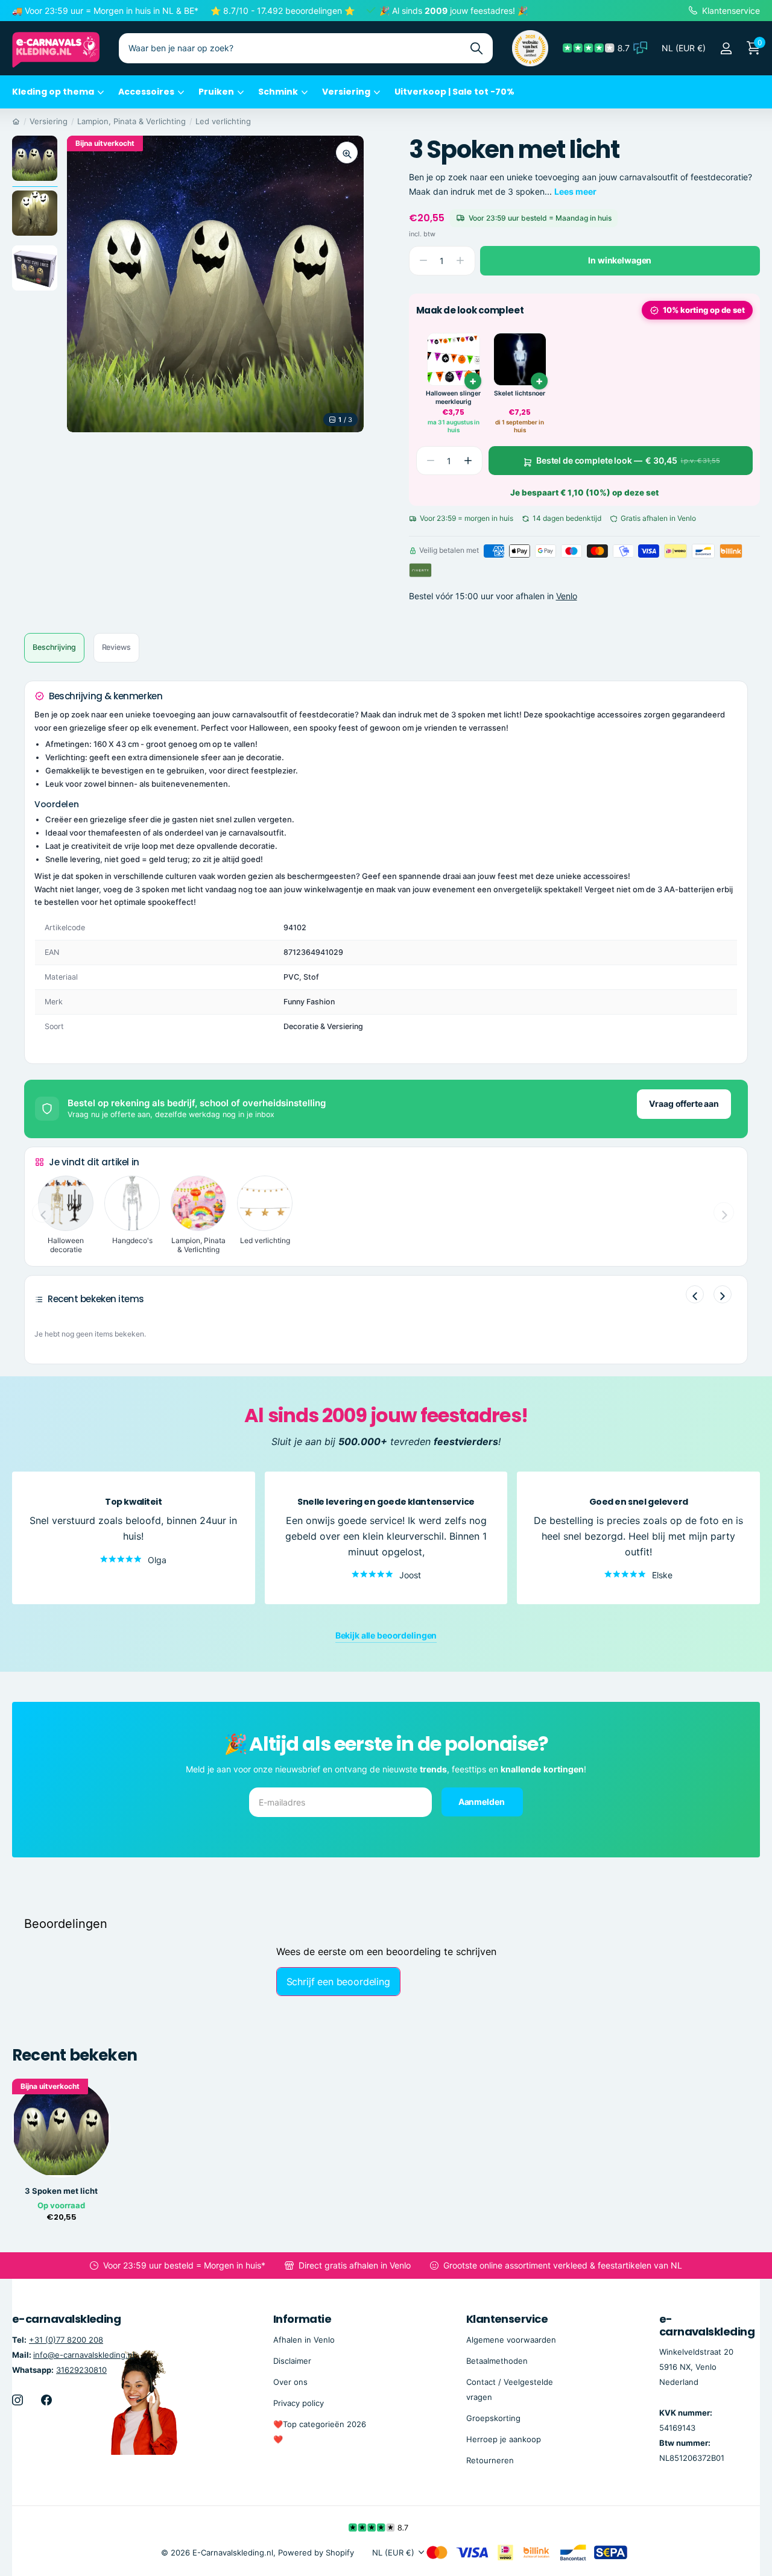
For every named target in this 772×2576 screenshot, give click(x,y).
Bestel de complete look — (628, 460)
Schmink (278, 92)
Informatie (302, 2319)
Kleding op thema (53, 92)
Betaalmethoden (497, 2361)
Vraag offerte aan (684, 1104)
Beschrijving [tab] (54, 647)
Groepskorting (493, 2418)
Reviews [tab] (116, 647)
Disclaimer (292, 2361)
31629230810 (81, 2370)
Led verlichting (223, 121)
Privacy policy (299, 2403)
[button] (468, 461)
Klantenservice (507, 2319)
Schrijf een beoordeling (338, 1982)
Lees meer (575, 191)
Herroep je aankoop (504, 2439)
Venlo (567, 597)
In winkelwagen (620, 260)
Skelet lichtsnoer (520, 393)
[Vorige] (695, 1294)
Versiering (346, 92)
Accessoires (146, 92)
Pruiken (216, 92)
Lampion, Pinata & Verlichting (131, 121)
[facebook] (46, 2400)
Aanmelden (482, 1801)
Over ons (290, 2382)
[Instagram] (17, 2400)
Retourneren (490, 2460)
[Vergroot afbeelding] (347, 153)
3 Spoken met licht (61, 2191)
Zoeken (476, 48)
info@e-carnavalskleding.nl (84, 2355)
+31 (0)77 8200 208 (66, 2340)
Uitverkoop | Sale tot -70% (454, 92)
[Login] (726, 49)
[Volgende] (723, 1294)
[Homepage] (16, 121)
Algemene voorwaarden (511, 2340)
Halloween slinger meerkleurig (453, 398)
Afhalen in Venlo (304, 2340)
